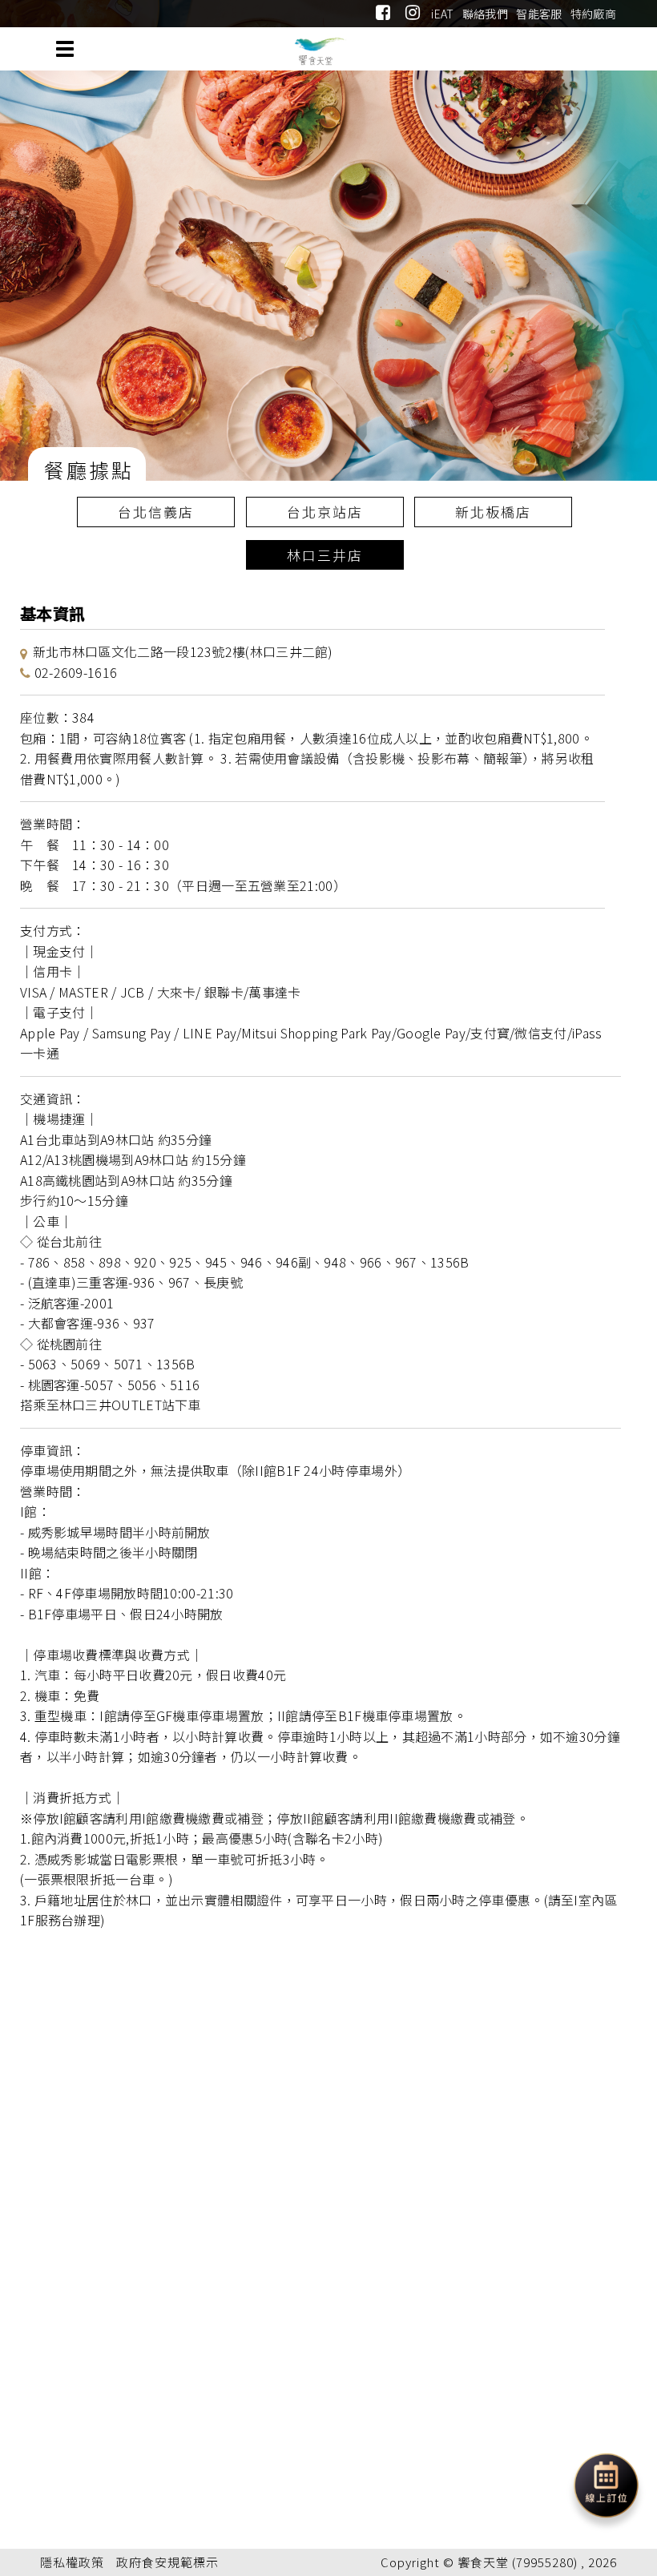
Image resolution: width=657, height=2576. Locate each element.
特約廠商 (593, 14)
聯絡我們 (485, 14)
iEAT (442, 14)
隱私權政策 (72, 2562)
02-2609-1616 (76, 672)
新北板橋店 (493, 512)
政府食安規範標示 (167, 2562)
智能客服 (539, 14)
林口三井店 (325, 555)
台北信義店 (156, 512)
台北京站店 (325, 512)
